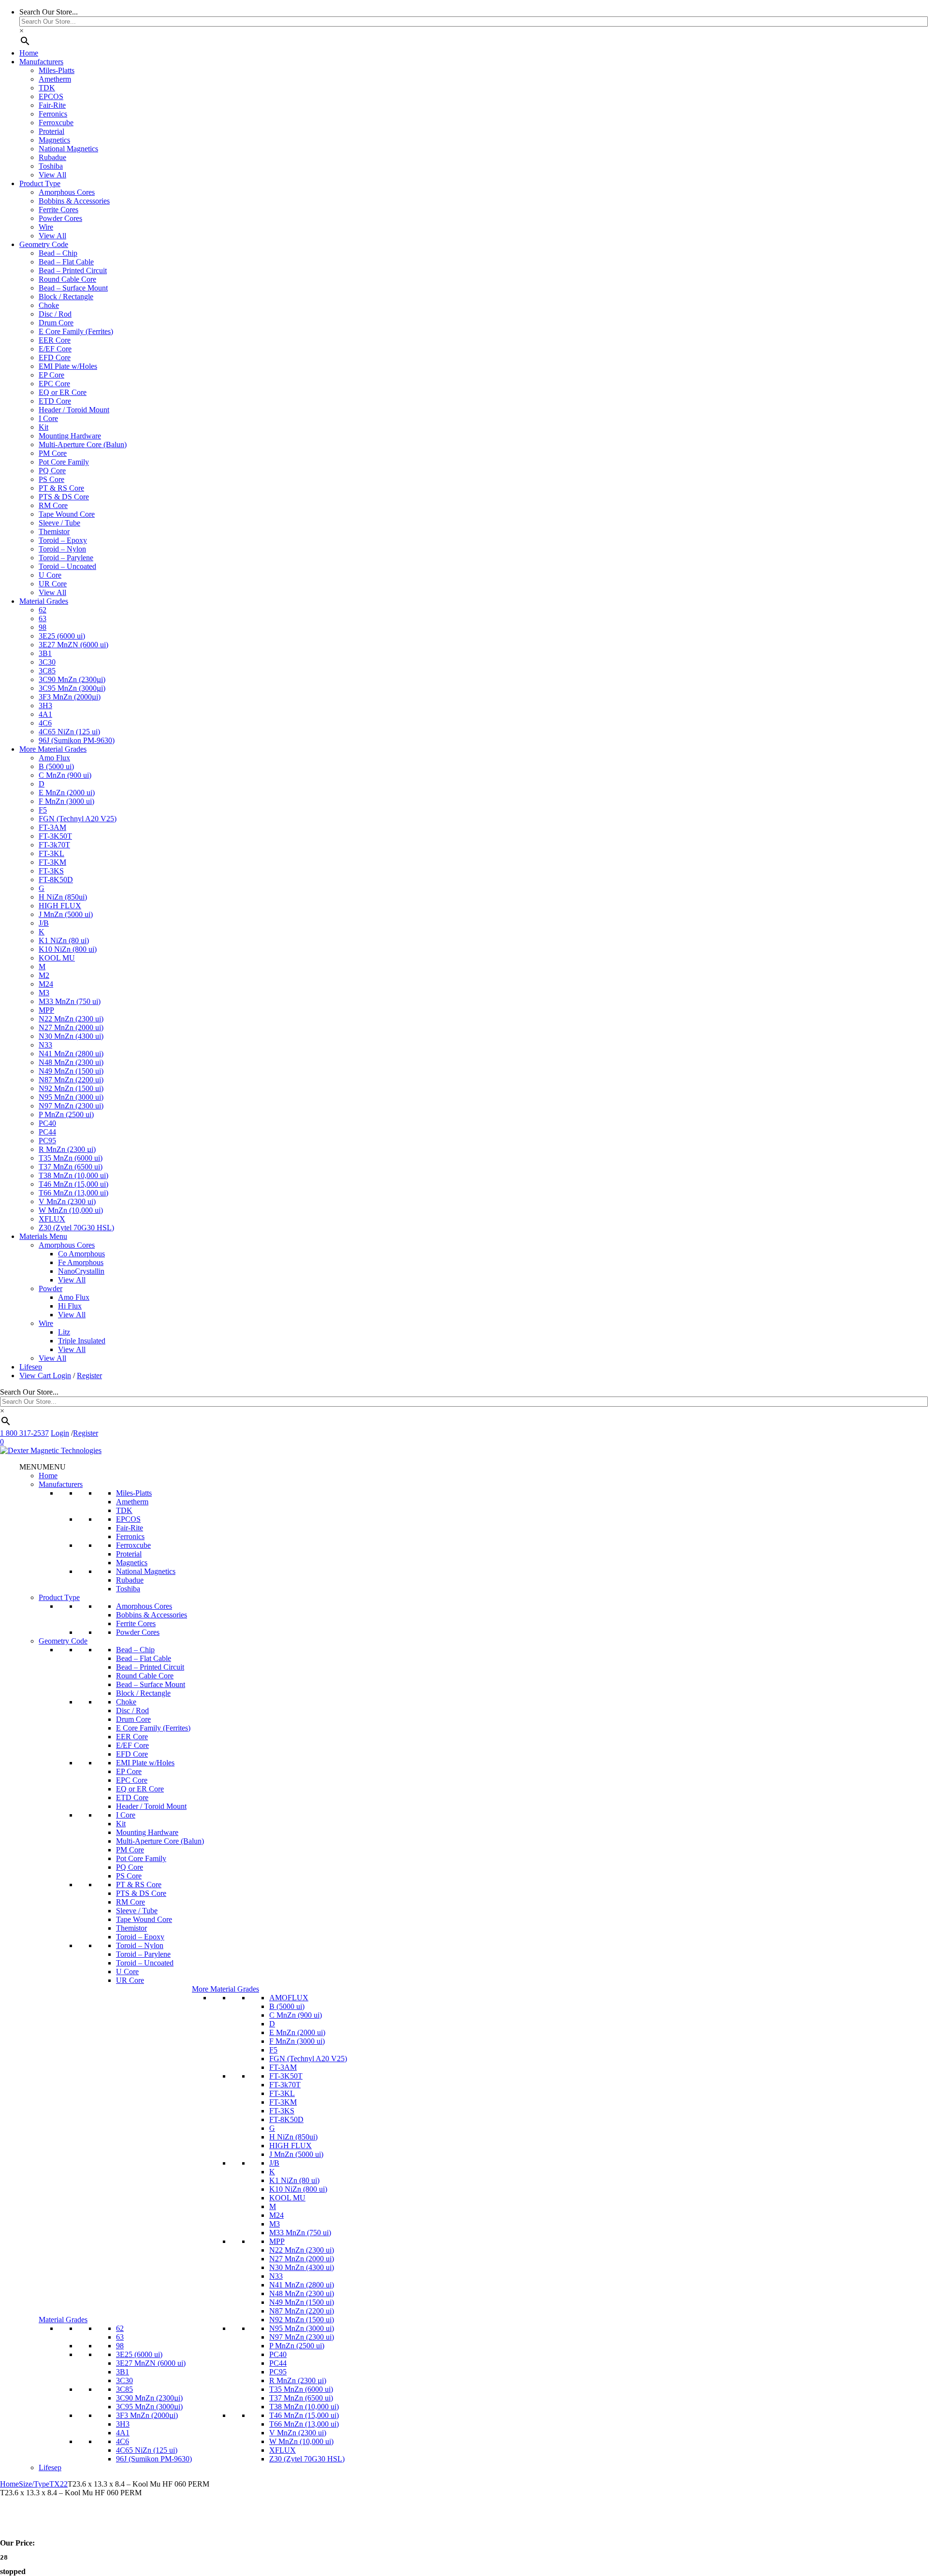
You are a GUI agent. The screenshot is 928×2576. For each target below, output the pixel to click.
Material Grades (44, 601)
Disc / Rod (55, 314)
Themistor (54, 531)
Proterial (51, 131)
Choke (49, 305)
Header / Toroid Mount (74, 410)
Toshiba (51, 166)
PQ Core (52, 471)
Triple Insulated (82, 1341)
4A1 (45, 714)
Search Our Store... (49, 12)
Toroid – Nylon (62, 549)
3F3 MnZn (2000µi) (70, 697)
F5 (43, 810)
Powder (51, 1288)
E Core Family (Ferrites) (76, 331)
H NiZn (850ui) (63, 897)
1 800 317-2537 (24, 1433)
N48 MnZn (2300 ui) (71, 1062)
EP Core (51, 375)
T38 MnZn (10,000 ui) (73, 1175)
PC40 (47, 1123)
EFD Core (55, 357)
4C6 (45, 723)
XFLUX (52, 1219)
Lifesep (31, 1367)
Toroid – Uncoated (67, 566)
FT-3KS (51, 871)
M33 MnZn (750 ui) (70, 1001)
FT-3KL (51, 853)
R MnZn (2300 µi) (67, 1149)
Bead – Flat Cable (66, 262)
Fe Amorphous (81, 1262)
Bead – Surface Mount (73, 288)
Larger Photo (39, 2526)
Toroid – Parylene (66, 558)
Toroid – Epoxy (63, 540)
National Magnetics (68, 149)
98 (43, 627)
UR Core (53, 584)
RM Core (53, 505)
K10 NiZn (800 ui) (68, 949)
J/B (44, 923)
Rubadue (52, 157)
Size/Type (34, 2484)
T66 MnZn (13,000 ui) (73, 1193)
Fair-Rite (52, 105)
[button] (43, 1467)
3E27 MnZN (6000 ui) (73, 645)
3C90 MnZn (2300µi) (72, 679)
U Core (50, 575)
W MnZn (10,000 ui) (71, 1210)
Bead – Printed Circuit (73, 270)
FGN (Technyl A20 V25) (78, 819)
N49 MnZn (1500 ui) (71, 1071)
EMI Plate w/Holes (68, 366)
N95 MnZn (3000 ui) (71, 1097)
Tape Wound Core (67, 514)
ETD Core (55, 401)
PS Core (51, 479)
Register (89, 1375)
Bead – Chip (58, 253)
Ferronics (53, 114)
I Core (48, 418)
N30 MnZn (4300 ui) (71, 1036)
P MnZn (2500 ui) (66, 1114)
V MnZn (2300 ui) (67, 1201)
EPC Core (54, 384)
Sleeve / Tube (59, 523)
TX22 (58, 2484)
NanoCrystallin (81, 1271)
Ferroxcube (56, 123)
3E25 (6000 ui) (62, 636)
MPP (46, 1010)
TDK (47, 88)
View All (52, 175)
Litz (64, 1332)
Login (62, 1375)
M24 (46, 984)
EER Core (55, 340)
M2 (44, 975)
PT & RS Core (61, 488)
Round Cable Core (67, 279)
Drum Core (56, 323)
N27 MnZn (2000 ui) (71, 1027)
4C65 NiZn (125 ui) (69, 732)
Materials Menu (43, 1236)
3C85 (47, 671)
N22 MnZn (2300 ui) (71, 1019)
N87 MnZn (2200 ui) (71, 1080)
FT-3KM (52, 862)
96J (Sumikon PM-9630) (77, 740)
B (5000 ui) (56, 766)
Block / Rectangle (66, 297)
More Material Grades (53, 749)
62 (43, 610)
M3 (44, 993)
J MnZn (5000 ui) (66, 914)
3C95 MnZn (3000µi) (72, 688)
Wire (46, 227)
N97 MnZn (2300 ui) (71, 1106)
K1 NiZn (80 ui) (64, 940)
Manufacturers (41, 62)
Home (29, 53)
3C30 (47, 662)
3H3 (45, 706)
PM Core (53, 453)
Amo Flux (54, 758)
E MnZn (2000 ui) (67, 793)
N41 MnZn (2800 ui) (71, 1054)
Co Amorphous (81, 1254)
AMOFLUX (289, 1998)
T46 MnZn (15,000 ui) (73, 1184)
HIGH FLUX (60, 906)
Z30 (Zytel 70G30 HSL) (76, 1228)
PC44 (47, 1132)
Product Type (40, 183)
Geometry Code (44, 244)
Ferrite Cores (58, 210)
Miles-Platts (57, 70)
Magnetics (54, 140)
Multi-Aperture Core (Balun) (83, 444)
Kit (43, 427)
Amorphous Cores (67, 192)
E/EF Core (55, 349)
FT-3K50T (55, 836)
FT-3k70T (54, 845)
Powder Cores (60, 218)
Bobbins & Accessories (74, 201)
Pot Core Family (64, 462)
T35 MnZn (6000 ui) (71, 1158)
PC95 (47, 1141)
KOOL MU (57, 958)
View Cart (36, 1375)
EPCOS (51, 96)
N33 (45, 1045)
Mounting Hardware (70, 436)
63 (43, 619)
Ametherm (55, 79)
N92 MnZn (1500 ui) (71, 1088)
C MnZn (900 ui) (65, 775)
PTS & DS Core (64, 497)
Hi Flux (70, 1306)
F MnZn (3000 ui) (66, 801)
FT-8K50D (56, 880)
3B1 (45, 653)
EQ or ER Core (63, 392)
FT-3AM (52, 827)
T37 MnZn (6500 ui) (71, 1167)
